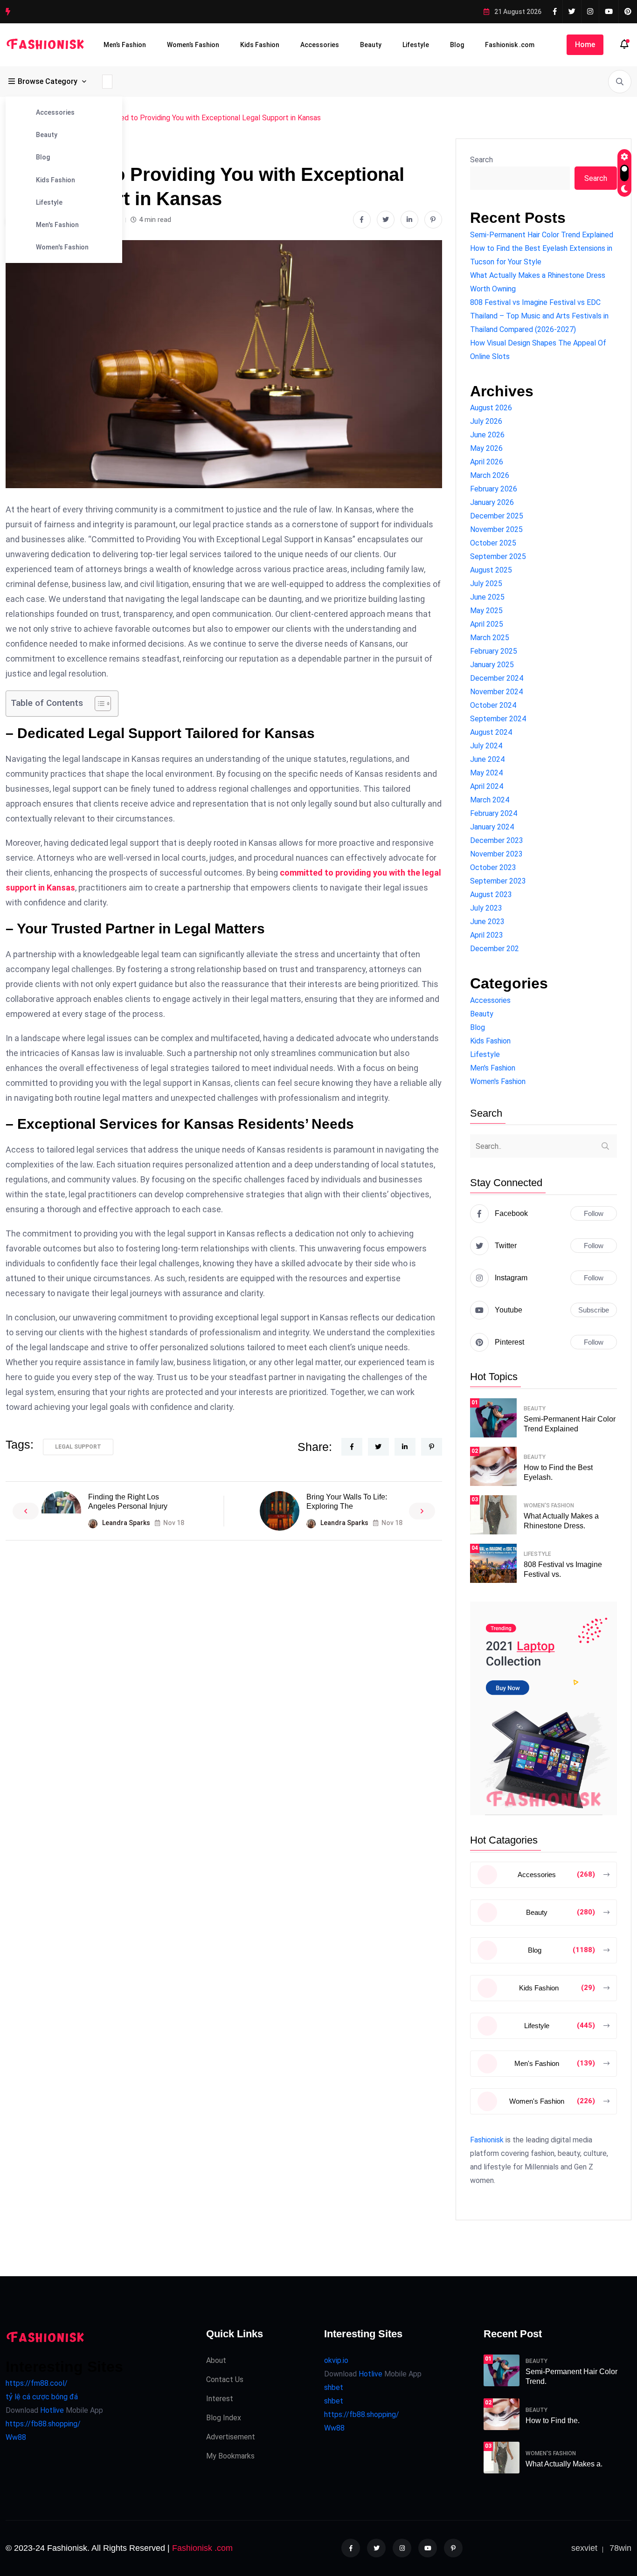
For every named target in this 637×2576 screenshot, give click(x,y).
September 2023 (498, 881)
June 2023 (487, 922)
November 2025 (496, 529)
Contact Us (225, 2379)
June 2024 (487, 759)
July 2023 (486, 908)
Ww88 (16, 2437)
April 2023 (487, 935)
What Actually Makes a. (564, 2464)
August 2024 (491, 732)
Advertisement (231, 2437)
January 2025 (492, 665)
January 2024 (492, 827)
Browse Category (48, 81)
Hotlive (51, 2410)
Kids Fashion (260, 45)
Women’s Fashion (193, 45)
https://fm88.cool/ (37, 2383)
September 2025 (498, 556)
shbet (334, 2387)
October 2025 (493, 543)
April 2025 (487, 624)
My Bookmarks (230, 2456)
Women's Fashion (62, 247)
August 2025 (491, 570)
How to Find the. (553, 2421)
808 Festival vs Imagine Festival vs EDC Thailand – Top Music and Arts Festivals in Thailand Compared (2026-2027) (539, 316)
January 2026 (492, 502)
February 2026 (494, 489)
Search (481, 160)
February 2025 (494, 651)
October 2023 (493, 867)
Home (585, 45)
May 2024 (486, 773)
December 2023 (497, 840)
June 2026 (487, 435)
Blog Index (224, 2418)
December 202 (495, 949)
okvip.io (336, 2360)
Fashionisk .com (510, 45)
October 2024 (493, 705)
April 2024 (487, 786)
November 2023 (496, 854)
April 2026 (487, 462)
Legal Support (78, 1447)
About (216, 2360)
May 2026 (486, 448)
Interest (220, 2399)
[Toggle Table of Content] (98, 704)
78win (620, 2548)
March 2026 (490, 475)
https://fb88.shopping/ (43, 2424)
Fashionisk (487, 2140)
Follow (594, 1213)
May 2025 (486, 611)
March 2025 (490, 638)
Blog (457, 45)
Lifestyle (416, 45)
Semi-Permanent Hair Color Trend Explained (542, 235)
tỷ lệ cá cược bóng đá (42, 2397)
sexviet (584, 2548)
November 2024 (496, 692)
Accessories (320, 45)
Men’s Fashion (125, 45)
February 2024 (494, 813)
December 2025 (497, 516)
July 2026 (486, 421)
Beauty (371, 45)
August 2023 (491, 894)
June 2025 (487, 597)
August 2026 (491, 408)
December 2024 (497, 678)
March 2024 (490, 800)
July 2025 (486, 584)
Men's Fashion (57, 225)
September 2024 (498, 719)
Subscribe (594, 1310)
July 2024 (486, 746)
